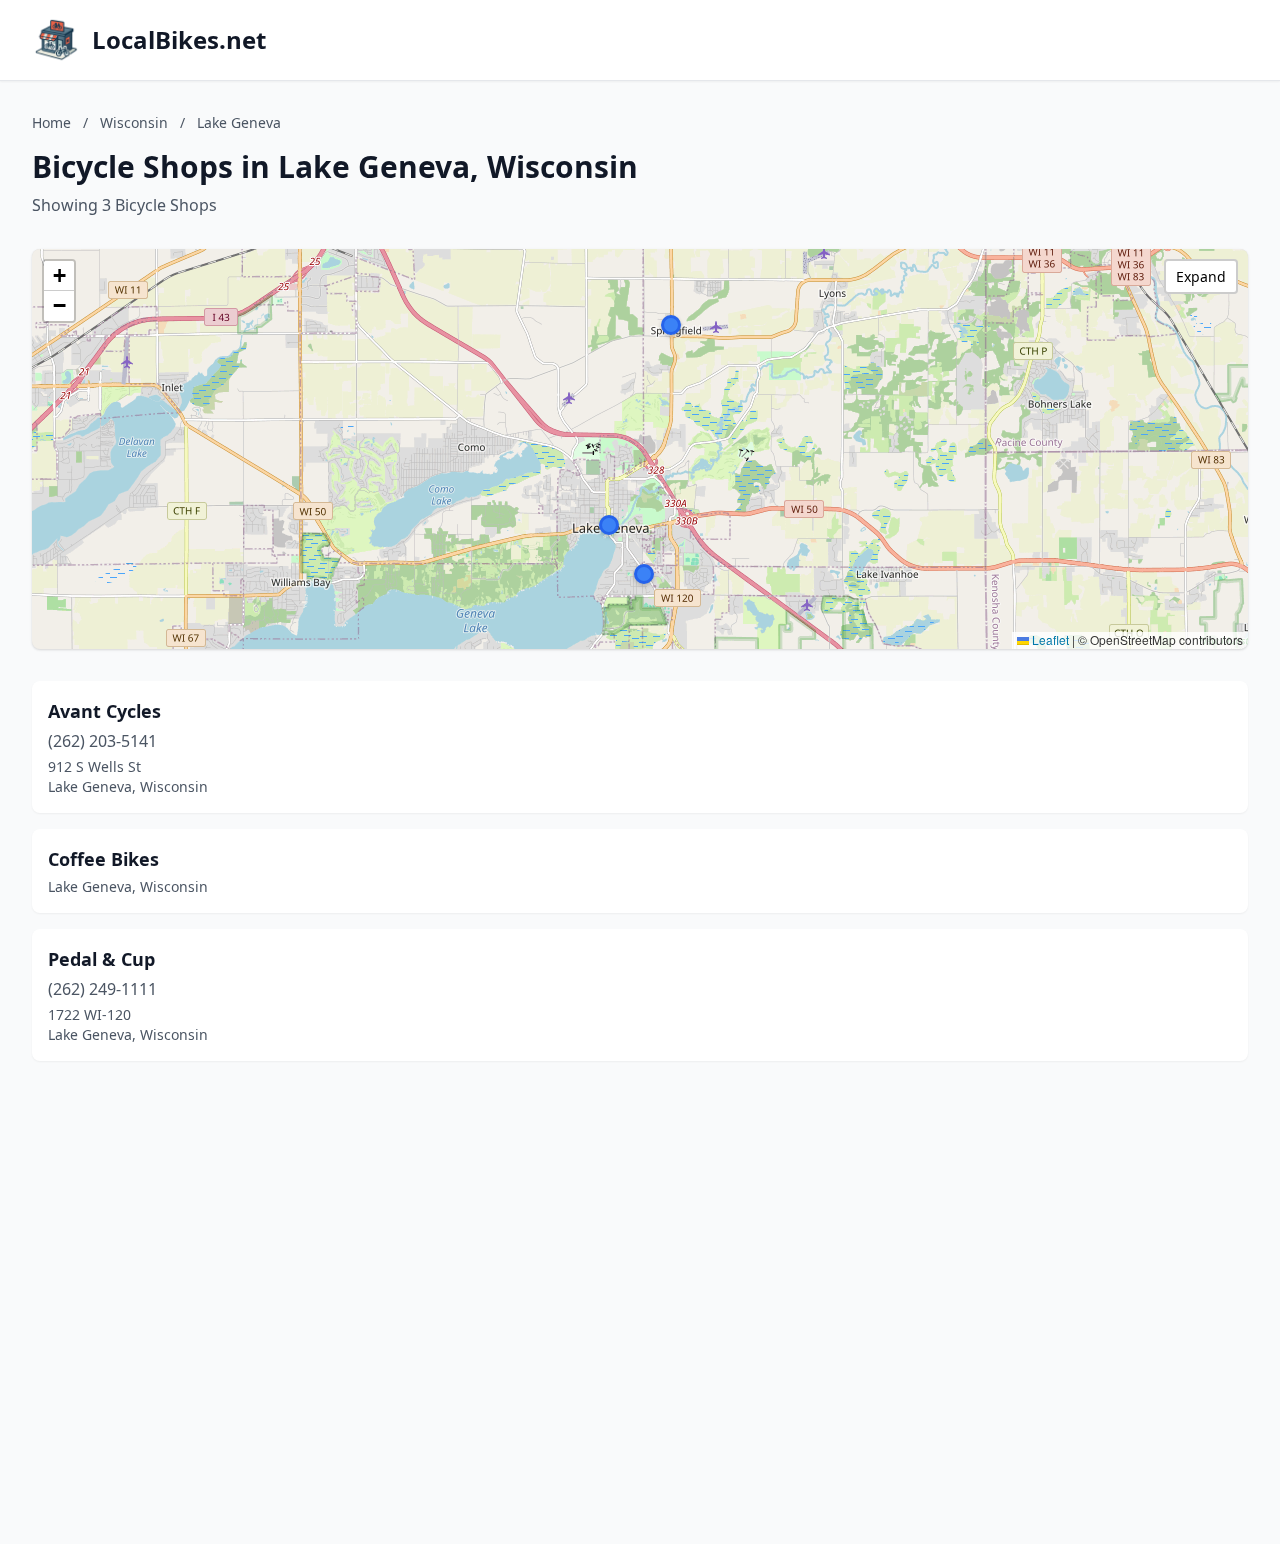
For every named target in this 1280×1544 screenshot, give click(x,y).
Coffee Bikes (103, 859)
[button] (644, 574)
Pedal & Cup (101, 959)
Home (51, 122)
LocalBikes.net (179, 40)
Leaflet (1049, 639)
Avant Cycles (104, 711)
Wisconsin (134, 122)
